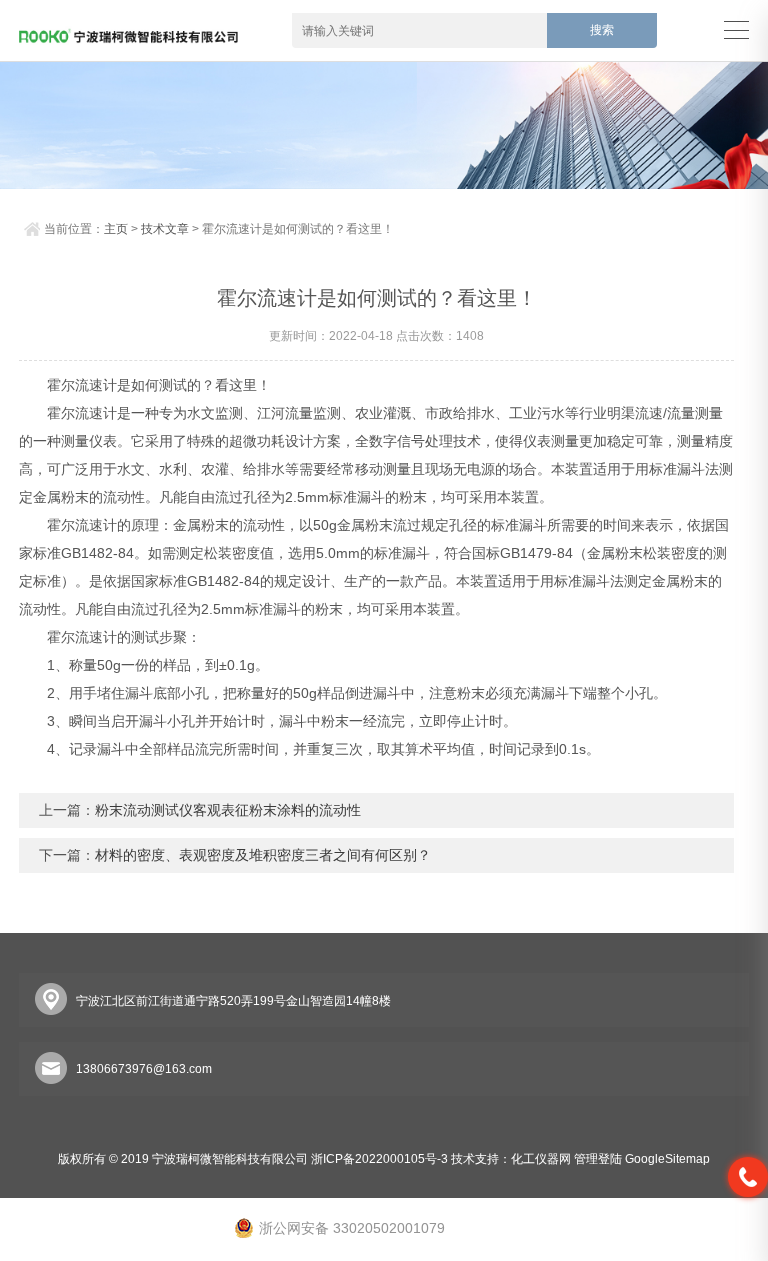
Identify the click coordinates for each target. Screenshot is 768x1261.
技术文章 (165, 229)
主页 (116, 229)
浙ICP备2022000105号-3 (379, 1159)
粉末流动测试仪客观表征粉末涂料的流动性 (228, 810)
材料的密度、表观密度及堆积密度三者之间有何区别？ (263, 855)
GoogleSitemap (667, 1159)
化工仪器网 (541, 1159)
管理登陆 (598, 1159)
